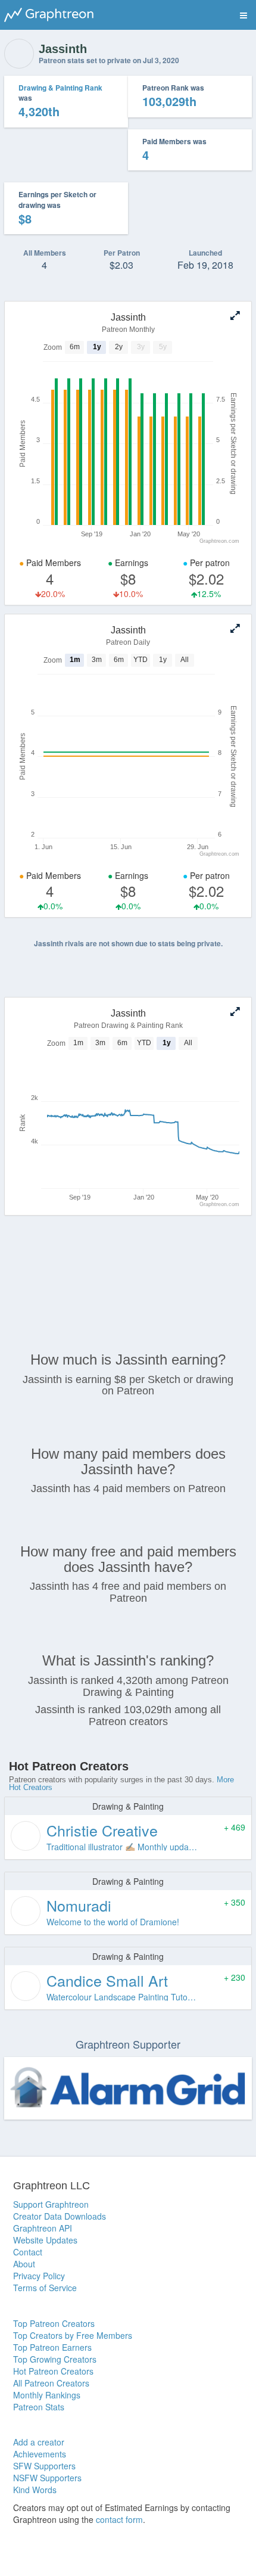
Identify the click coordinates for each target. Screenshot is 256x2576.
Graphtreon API (43, 2228)
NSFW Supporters (47, 2478)
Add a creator (39, 2442)
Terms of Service (45, 2288)
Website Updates (45, 2240)
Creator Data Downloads (60, 2216)
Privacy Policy (39, 2276)
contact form (119, 2519)
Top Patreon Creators (54, 2323)
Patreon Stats (39, 2407)
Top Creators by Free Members (73, 2335)
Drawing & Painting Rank (60, 88)
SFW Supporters (44, 2466)
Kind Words (35, 2490)
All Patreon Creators (51, 2383)
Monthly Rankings (47, 2395)
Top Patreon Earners (52, 2347)
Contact (28, 2252)
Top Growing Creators (55, 2359)
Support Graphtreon (51, 2204)
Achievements (40, 2454)
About (24, 2264)
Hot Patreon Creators (53, 2371)
